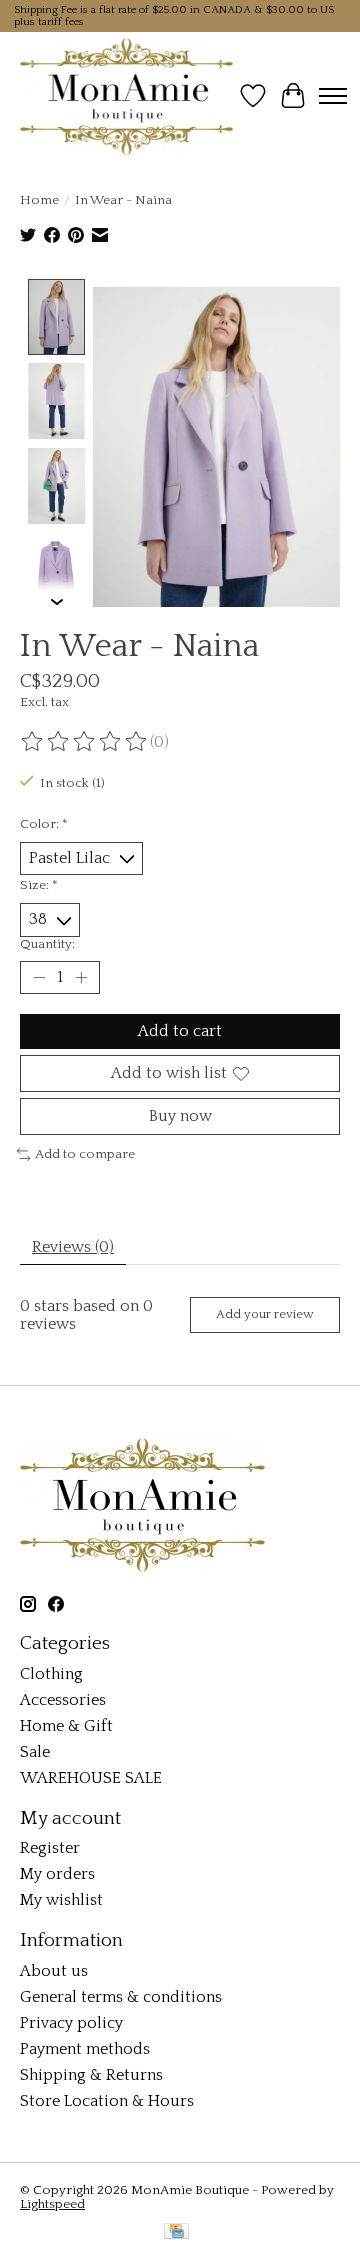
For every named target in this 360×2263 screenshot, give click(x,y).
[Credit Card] (176, 2232)
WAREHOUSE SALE (91, 1778)
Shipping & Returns (91, 2075)
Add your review (264, 1314)
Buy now (180, 1116)
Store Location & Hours (107, 2101)
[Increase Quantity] (81, 977)
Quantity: (47, 944)
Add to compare (85, 1154)
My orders (57, 1874)
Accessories (63, 1700)
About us (54, 1971)
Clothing (51, 1674)
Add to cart (180, 1031)
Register (50, 1848)
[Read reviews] (85, 742)
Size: (39, 885)
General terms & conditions (121, 1997)
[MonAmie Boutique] (126, 96)
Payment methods (85, 2049)
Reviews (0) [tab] (73, 1247)
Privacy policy (71, 2023)
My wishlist (61, 1900)
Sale (35, 1752)
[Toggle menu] (333, 96)
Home (39, 200)
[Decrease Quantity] (39, 977)
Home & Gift (66, 1726)
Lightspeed (52, 2204)
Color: (44, 824)
